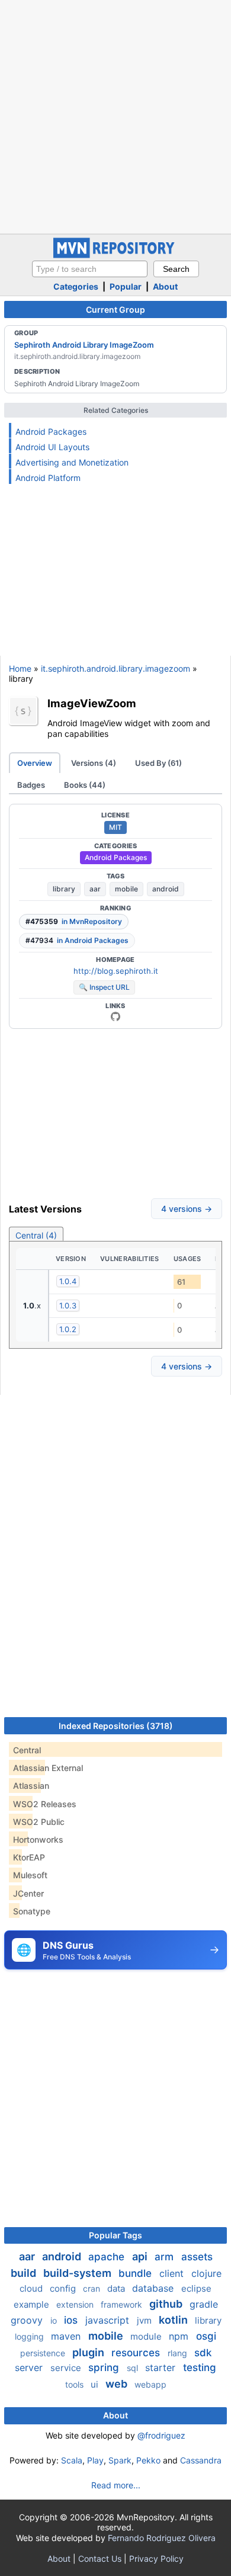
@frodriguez (161, 2435)
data (117, 2288)
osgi (206, 2336)
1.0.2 (68, 1329)
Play (95, 2460)
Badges (31, 785)
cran (93, 2288)
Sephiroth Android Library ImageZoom (84, 345)
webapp (150, 2384)
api (141, 2256)
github (167, 2304)
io (55, 2320)
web (118, 2384)
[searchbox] (90, 269)
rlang (179, 2353)
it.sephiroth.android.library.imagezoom (115, 668)
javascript (109, 2320)
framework (123, 2304)
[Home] (115, 255)
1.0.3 (68, 1305)
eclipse (196, 2288)
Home (20, 668)
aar (95, 889)
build (25, 2273)
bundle (137, 2273)
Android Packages (51, 432)
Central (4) (36, 1235)
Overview (35, 763)
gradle (204, 2304)
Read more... (116, 2485)
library (64, 889)
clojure (206, 2273)
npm (180, 2336)
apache (108, 2257)
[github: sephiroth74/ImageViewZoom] (115, 1016)
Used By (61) (158, 763)
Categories (76, 286)
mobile (126, 889)
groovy (28, 2320)
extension (76, 2304)
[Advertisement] (115, 116)
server (30, 2368)
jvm (145, 2320)
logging (31, 2336)
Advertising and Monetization (72, 462)
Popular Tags (115, 2235)
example (33, 2304)
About (165, 286)
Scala (72, 2460)
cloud (32, 2288)
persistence (44, 2353)
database (154, 2288)
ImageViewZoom (92, 703)
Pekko (148, 2460)
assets (197, 2257)
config (64, 2288)
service (67, 2368)
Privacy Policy (156, 2559)
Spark (120, 2460)
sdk (203, 2353)
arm (166, 2257)
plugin (89, 2352)
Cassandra (201, 2460)
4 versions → (187, 1209)
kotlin (174, 2320)
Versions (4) (94, 763)
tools (76, 2384)
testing (200, 2368)
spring (105, 2368)
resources (137, 2353)
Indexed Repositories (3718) (116, 1726)
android (166, 889)
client (173, 2273)
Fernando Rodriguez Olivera (162, 2538)
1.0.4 (68, 1281)
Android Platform (48, 478)
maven (67, 2336)
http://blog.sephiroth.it (116, 971)
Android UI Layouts (52, 447)
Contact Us (100, 2559)
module (147, 2336)
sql (134, 2368)
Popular (126, 286)
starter (162, 2368)
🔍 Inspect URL (104, 987)
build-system (78, 2273)
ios (72, 2320)
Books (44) (85, 785)
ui (96, 2384)
